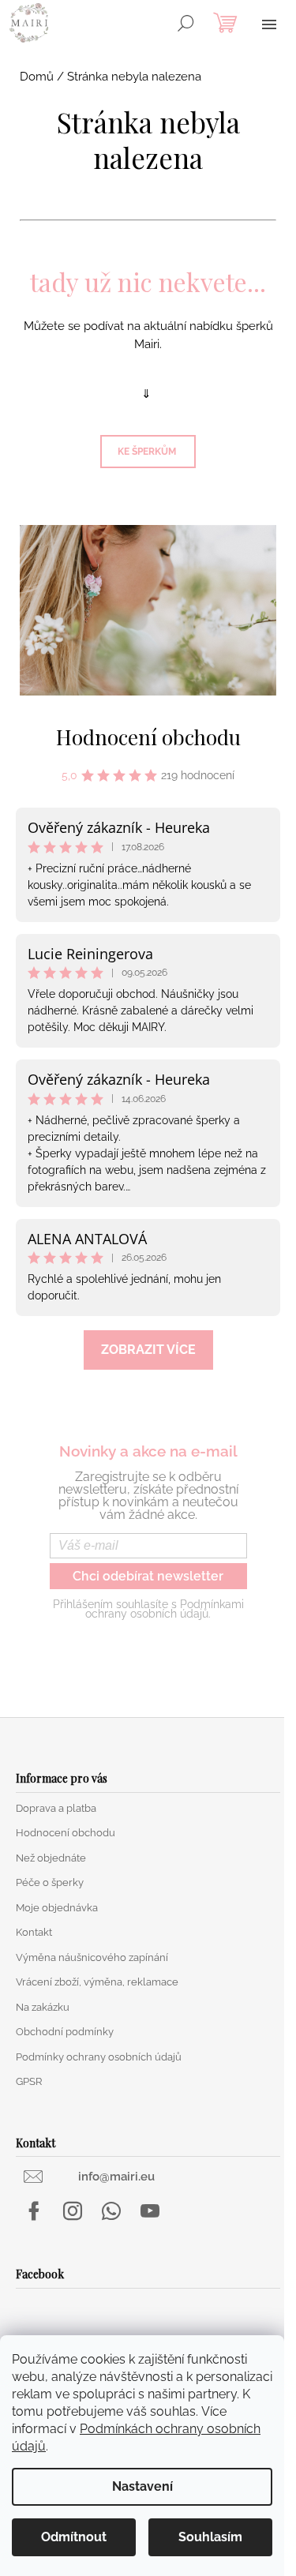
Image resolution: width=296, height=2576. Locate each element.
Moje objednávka (57, 1908)
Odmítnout (74, 2537)
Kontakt (34, 1932)
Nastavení (142, 2486)
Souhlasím (210, 2537)
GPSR (29, 2081)
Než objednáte (51, 1858)
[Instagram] (73, 2211)
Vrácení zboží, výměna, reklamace (97, 1982)
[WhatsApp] (111, 2211)
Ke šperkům (148, 452)
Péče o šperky (50, 1882)
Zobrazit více (148, 1350)
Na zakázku (43, 2007)
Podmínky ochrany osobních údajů (99, 2057)
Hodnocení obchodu (148, 737)
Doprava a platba (56, 1808)
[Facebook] (34, 2211)
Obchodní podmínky (65, 2032)
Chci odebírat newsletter (148, 1576)
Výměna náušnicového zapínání (92, 1957)
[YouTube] (150, 2211)
